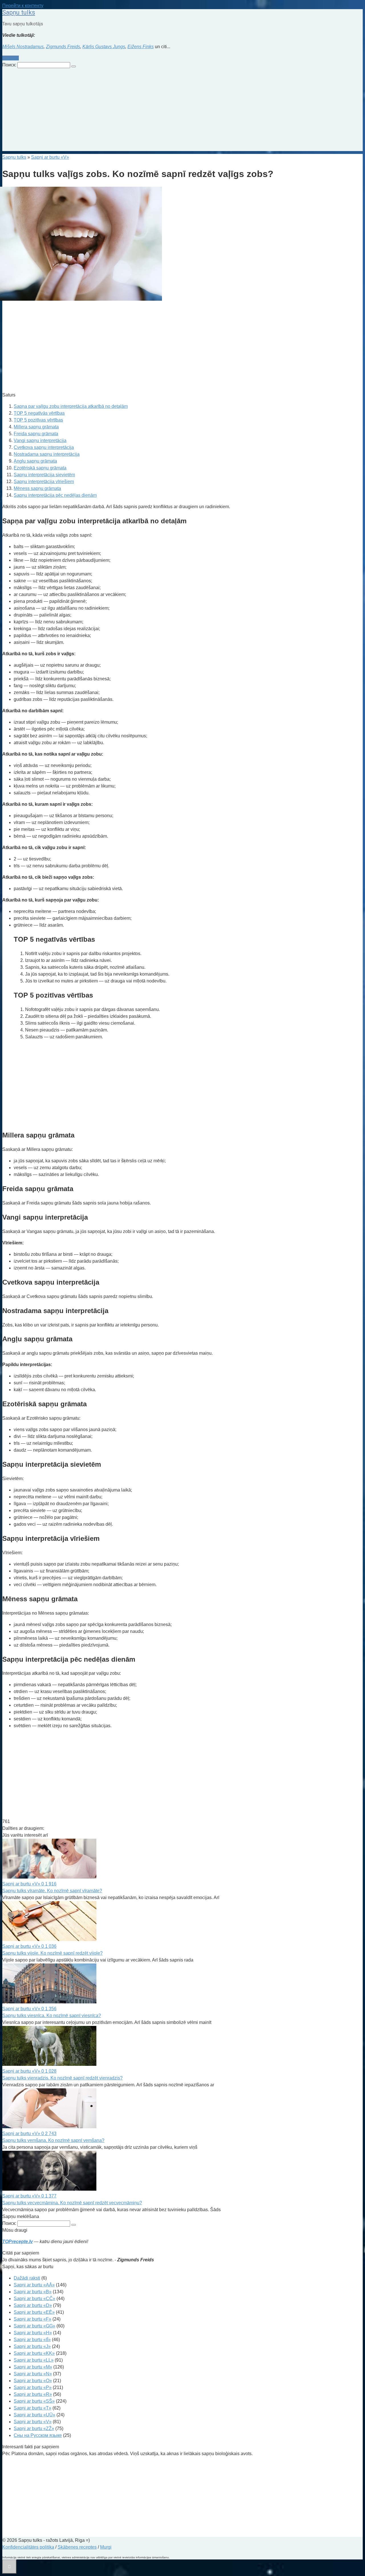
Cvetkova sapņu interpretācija (44, 447)
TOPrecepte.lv (18, 2242)
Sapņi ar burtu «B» (33, 2292)
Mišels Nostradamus (23, 47)
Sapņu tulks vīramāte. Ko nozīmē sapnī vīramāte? (52, 1891)
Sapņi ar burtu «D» (33, 2305)
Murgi (106, 2547)
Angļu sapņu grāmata (35, 461)
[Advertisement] (182, 111)
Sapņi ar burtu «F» (33, 2319)
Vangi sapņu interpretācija (40, 440)
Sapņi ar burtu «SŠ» (34, 2401)
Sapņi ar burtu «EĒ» (34, 2312)
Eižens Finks (141, 47)
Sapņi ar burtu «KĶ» (34, 2353)
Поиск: (10, 65)
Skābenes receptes (77, 2547)
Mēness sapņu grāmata (37, 488)
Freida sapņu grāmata (36, 434)
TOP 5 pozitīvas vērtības (38, 420)
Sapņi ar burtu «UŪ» (35, 2415)
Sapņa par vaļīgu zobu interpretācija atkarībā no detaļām (71, 406)
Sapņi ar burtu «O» (33, 2381)
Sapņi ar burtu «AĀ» (34, 2285)
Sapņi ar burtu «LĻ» (34, 2360)
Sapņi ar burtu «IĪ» (32, 2340)
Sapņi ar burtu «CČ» (35, 2299)
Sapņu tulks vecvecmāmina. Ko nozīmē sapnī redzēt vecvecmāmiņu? (72, 2203)
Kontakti (11, 58)
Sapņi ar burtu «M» (33, 2367)
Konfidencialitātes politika (28, 2547)
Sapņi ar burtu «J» (32, 2346)
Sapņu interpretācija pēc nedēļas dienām (55, 495)
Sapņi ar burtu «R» (33, 2394)
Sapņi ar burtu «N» (33, 2374)
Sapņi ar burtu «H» (33, 2333)
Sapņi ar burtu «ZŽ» (34, 2429)
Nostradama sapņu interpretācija (47, 454)
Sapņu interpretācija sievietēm (44, 475)
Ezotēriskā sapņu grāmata (40, 468)
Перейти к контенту (23, 6)
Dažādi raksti (27, 2278)
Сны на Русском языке (38, 2435)
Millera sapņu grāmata (36, 427)
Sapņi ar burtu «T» (33, 2408)
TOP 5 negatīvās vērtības (39, 413)
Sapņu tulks (19, 12)
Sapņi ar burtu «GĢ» (35, 2326)
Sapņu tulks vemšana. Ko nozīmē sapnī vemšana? (53, 2140)
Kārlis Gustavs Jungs (104, 47)
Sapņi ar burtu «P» (33, 2387)
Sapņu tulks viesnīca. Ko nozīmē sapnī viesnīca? (52, 2016)
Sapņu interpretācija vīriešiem (44, 482)
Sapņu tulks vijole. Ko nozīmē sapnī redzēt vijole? (52, 1953)
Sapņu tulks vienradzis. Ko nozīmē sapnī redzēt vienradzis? (62, 2078)
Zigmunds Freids (63, 47)
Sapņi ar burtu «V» (33, 2422)
